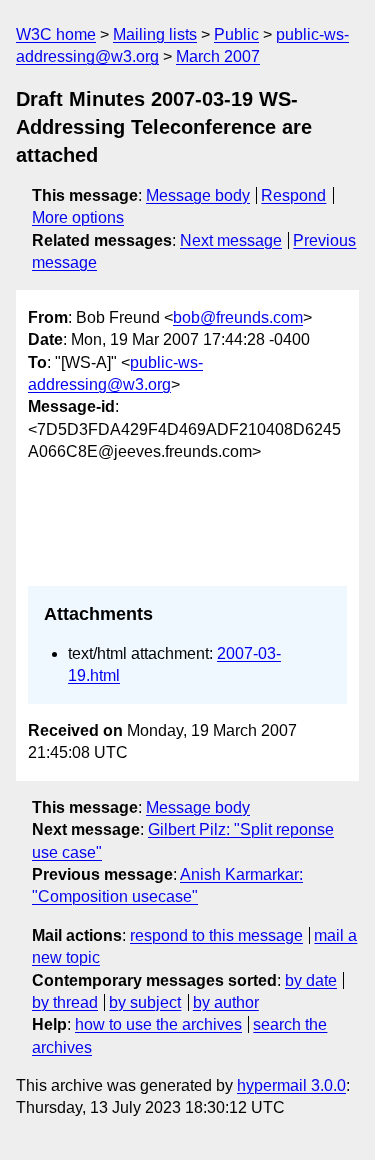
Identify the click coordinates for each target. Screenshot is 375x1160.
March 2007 (218, 56)
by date (311, 980)
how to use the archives (158, 1024)
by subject (145, 1002)
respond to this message (216, 935)
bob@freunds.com (238, 317)
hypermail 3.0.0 (291, 1085)
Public (236, 34)
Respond (293, 195)
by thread (65, 1002)
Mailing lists (155, 34)
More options (78, 217)
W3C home (56, 34)
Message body (198, 195)
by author (226, 1002)
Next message (231, 240)
